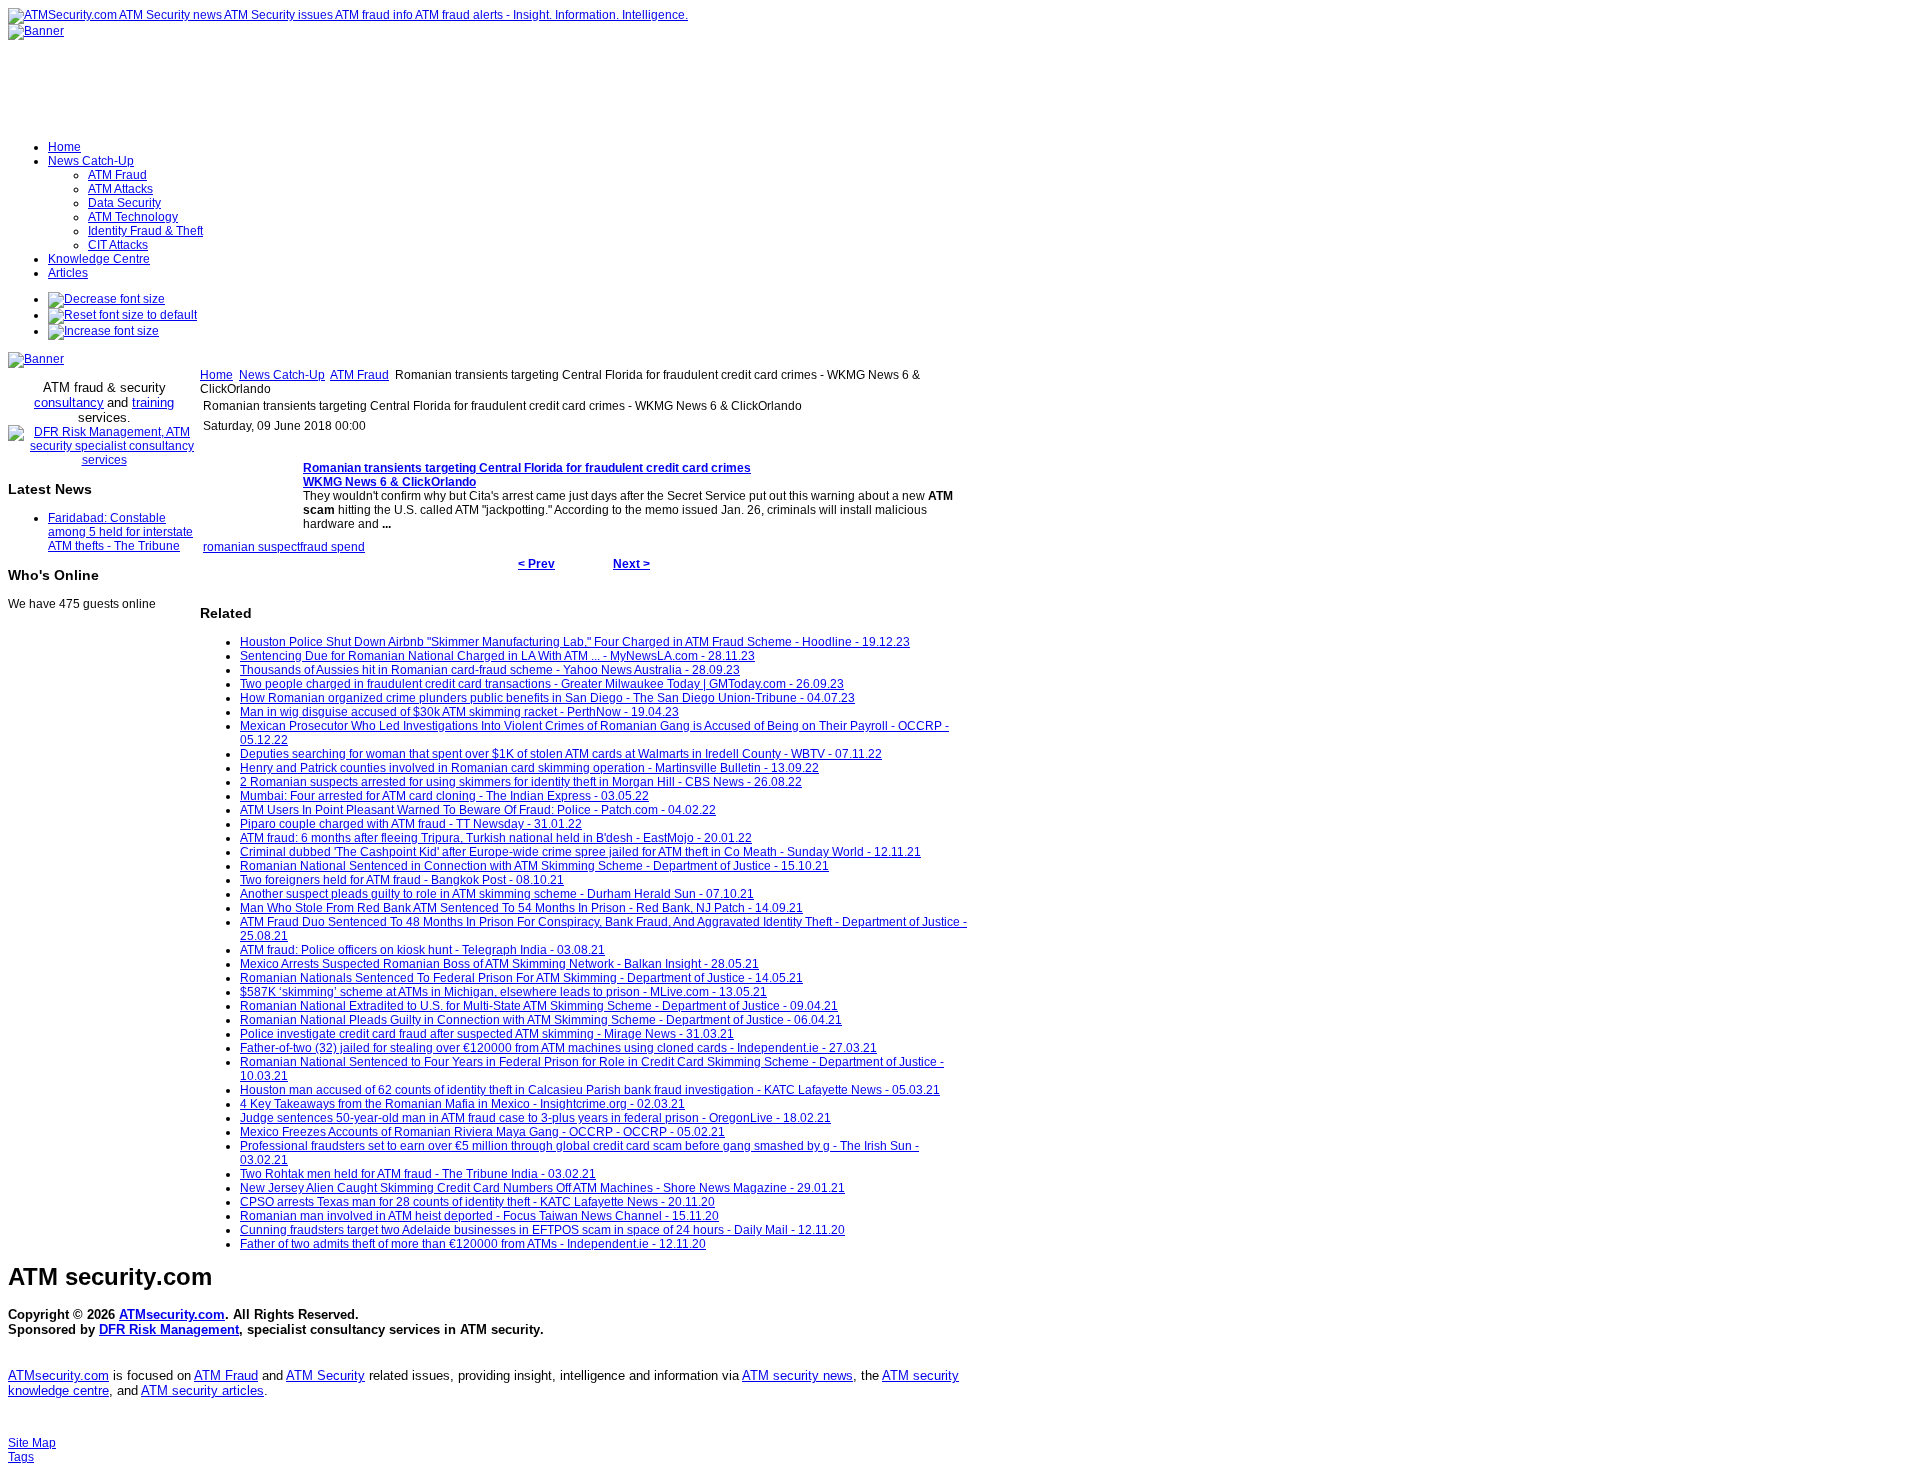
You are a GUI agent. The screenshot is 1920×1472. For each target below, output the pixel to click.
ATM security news (797, 1375)
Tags (21, 1457)
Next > (631, 564)
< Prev (536, 564)
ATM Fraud (359, 375)
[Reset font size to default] (122, 315)
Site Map (32, 1443)
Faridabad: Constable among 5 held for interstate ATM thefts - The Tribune (120, 532)
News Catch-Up (282, 375)
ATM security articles (202, 1390)
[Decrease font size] (106, 299)
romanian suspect (251, 547)
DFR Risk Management (169, 1329)
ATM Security (325, 1375)
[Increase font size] (103, 331)
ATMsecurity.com (172, 1314)
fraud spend (332, 547)
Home (216, 375)
